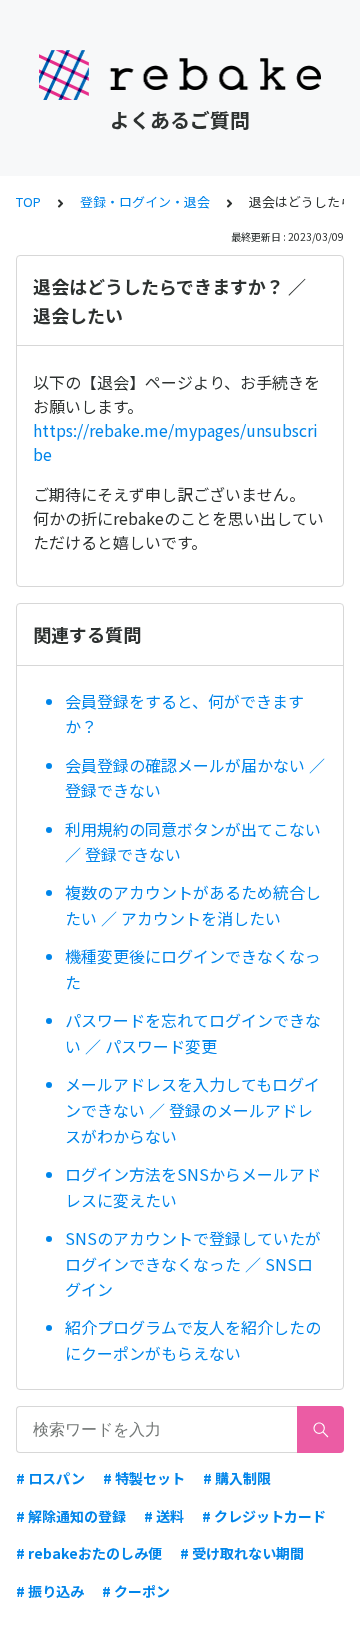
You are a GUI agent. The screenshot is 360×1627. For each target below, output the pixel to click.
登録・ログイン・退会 (145, 201)
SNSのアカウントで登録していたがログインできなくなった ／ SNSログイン (193, 1263)
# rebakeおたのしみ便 (89, 1553)
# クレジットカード (264, 1516)
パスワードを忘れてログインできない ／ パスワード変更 (193, 1033)
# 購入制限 (237, 1478)
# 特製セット (144, 1478)
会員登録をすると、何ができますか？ (184, 714)
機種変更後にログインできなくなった (193, 969)
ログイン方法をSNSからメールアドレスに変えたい (193, 1187)
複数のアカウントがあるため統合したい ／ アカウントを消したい (193, 905)
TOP (28, 201)
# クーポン (136, 1591)
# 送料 (164, 1516)
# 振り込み (50, 1591)
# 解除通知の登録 (71, 1516)
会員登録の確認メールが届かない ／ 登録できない (195, 778)
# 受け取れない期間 (242, 1553)
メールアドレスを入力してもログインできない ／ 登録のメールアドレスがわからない (192, 1109)
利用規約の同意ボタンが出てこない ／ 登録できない (193, 842)
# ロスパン (50, 1478)
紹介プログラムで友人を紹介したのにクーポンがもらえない (193, 1340)
